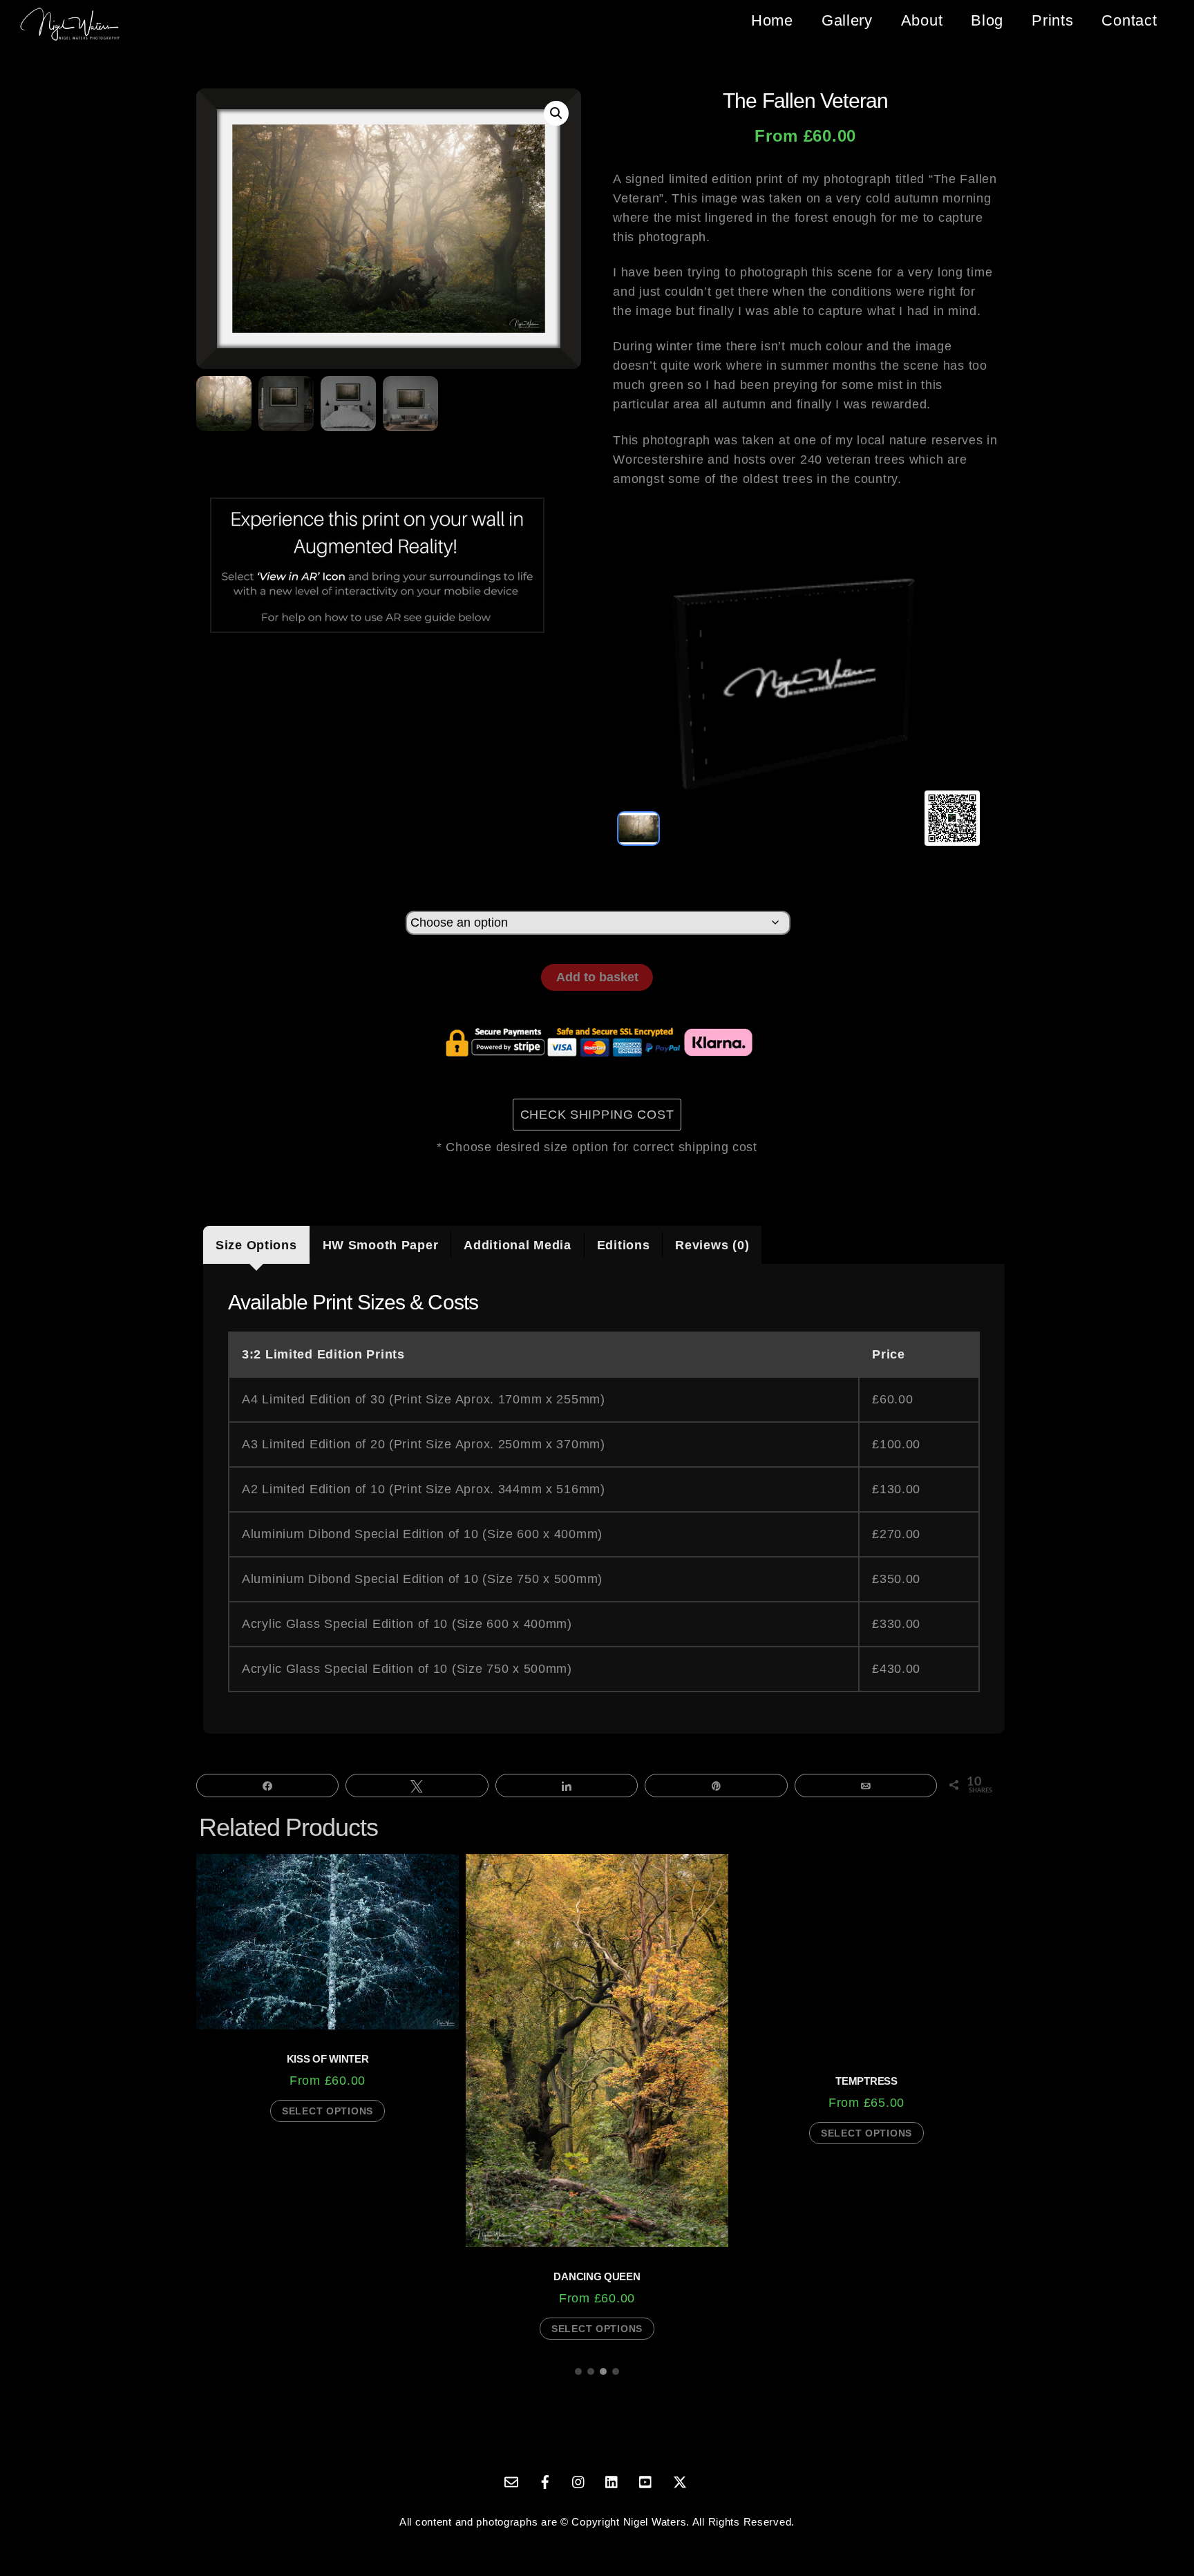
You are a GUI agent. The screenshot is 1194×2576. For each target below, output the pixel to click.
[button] (556, 113)
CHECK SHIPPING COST (597, 1115)
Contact (1129, 20)
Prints (1052, 20)
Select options (328, 2111)
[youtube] (646, 2480)
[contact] (511, 2480)
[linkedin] (612, 2480)
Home (772, 20)
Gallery (847, 20)
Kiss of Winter (328, 2059)
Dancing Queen (597, 2276)
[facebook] (545, 2480)
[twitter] (680, 2480)
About (922, 20)
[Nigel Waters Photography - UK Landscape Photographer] (70, 36)
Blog (987, 20)
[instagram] (579, 2480)
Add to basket (597, 977)
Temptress (866, 2081)
